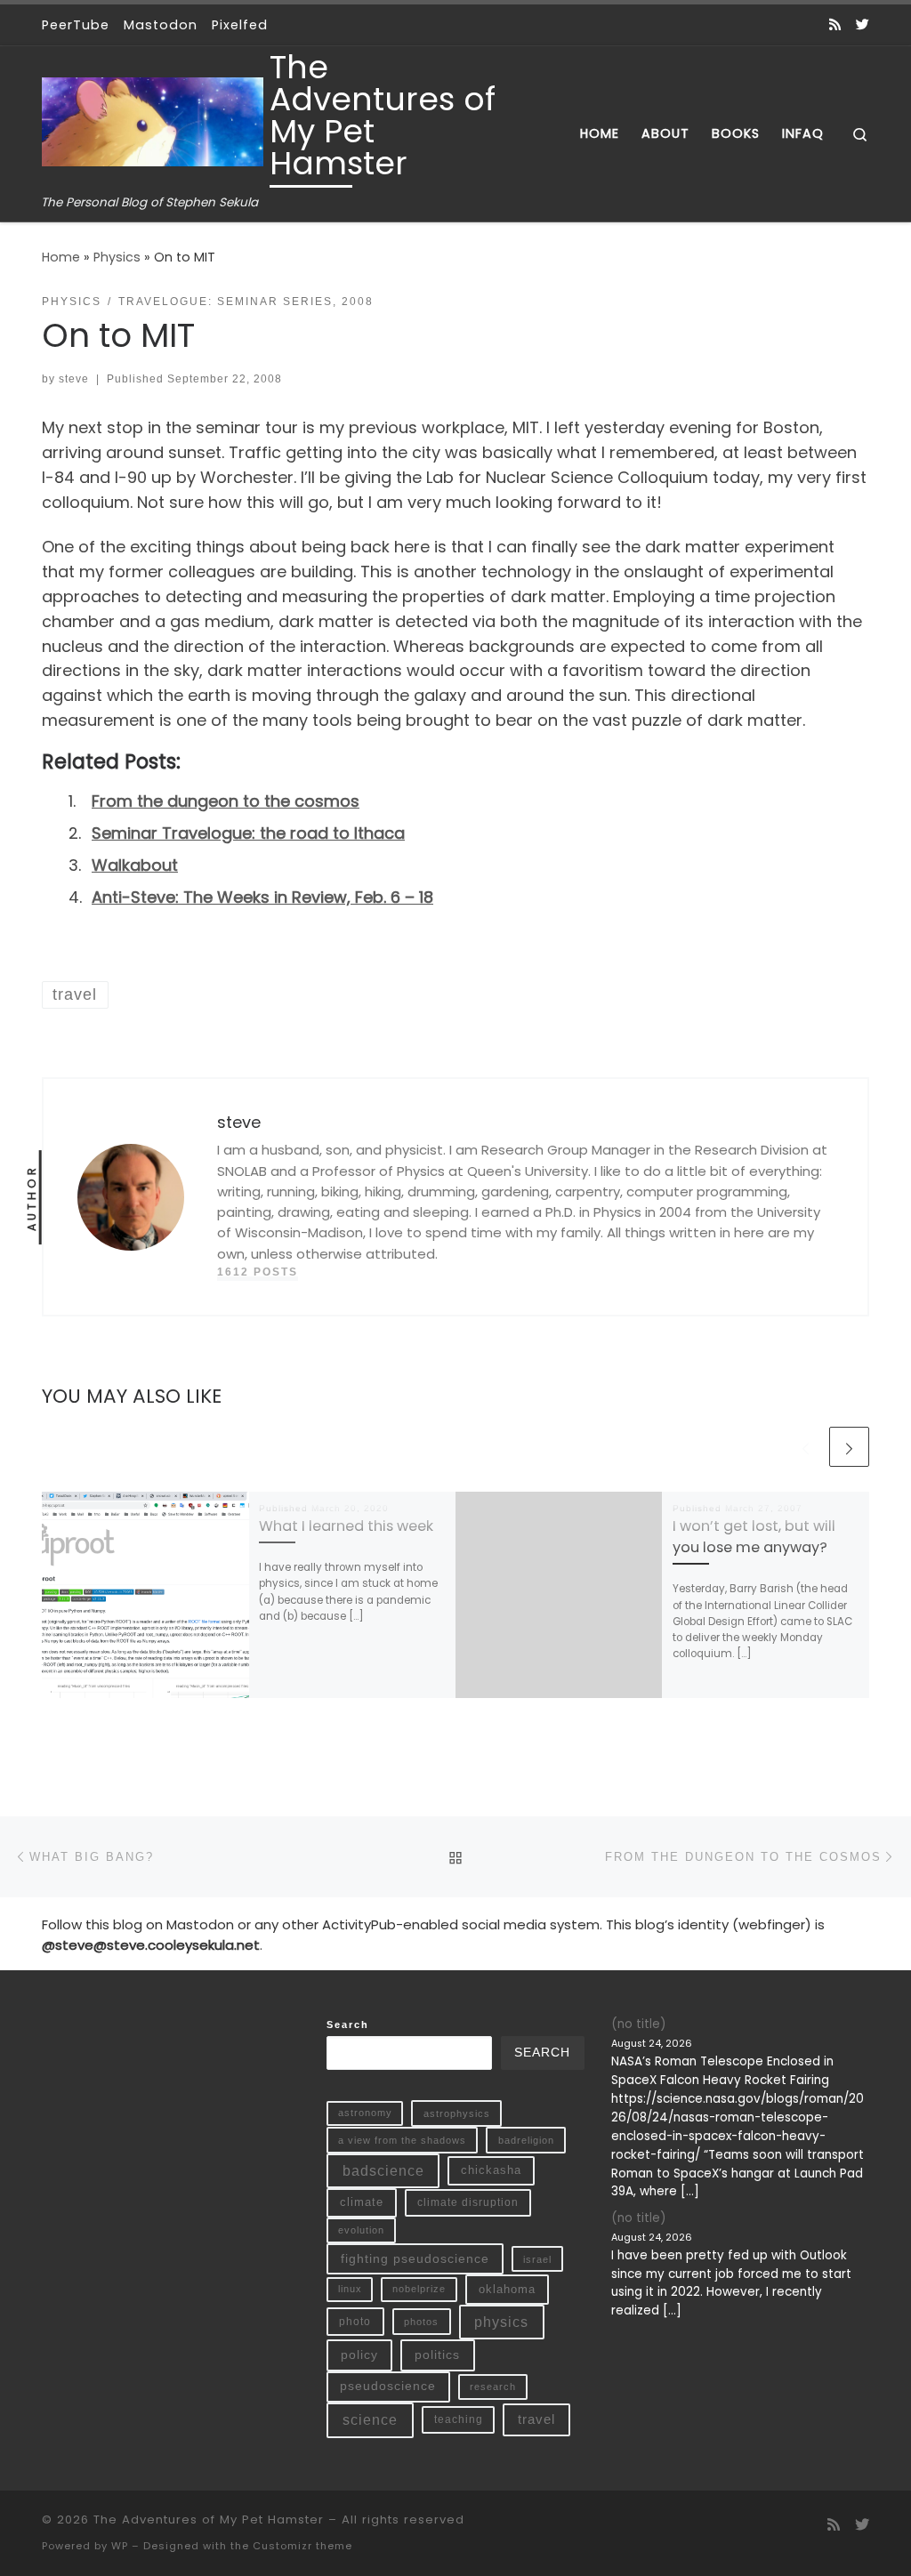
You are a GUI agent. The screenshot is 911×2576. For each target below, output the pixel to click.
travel (536, 2419)
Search (348, 2025)
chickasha (491, 2170)
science (370, 2420)
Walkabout (135, 865)
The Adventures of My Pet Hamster (209, 2520)
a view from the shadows (402, 2140)
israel (537, 2259)
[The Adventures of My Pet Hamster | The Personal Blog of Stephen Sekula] (153, 120)
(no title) (638, 2024)
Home (61, 257)
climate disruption (468, 2202)
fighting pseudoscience (415, 2258)
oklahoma (507, 2289)
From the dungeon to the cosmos (226, 801)
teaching (459, 2419)
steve (74, 379)
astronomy (365, 2113)
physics (501, 2322)
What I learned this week (346, 1526)
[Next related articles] (849, 1447)
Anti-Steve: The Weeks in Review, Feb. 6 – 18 (262, 897)
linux (350, 2289)
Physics (117, 257)
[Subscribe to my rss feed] (835, 24)
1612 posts (258, 1272)
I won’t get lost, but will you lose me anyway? (754, 1537)
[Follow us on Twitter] (863, 24)
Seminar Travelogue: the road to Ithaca (248, 833)
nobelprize (419, 2289)
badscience (383, 2171)
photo (355, 2322)
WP (120, 2546)
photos (421, 2322)
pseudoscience (388, 2386)
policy (359, 2355)
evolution (361, 2230)
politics (437, 2355)
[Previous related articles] (806, 1447)
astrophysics (457, 2113)
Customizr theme (302, 2546)
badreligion (526, 2140)
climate (362, 2202)
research (493, 2387)
